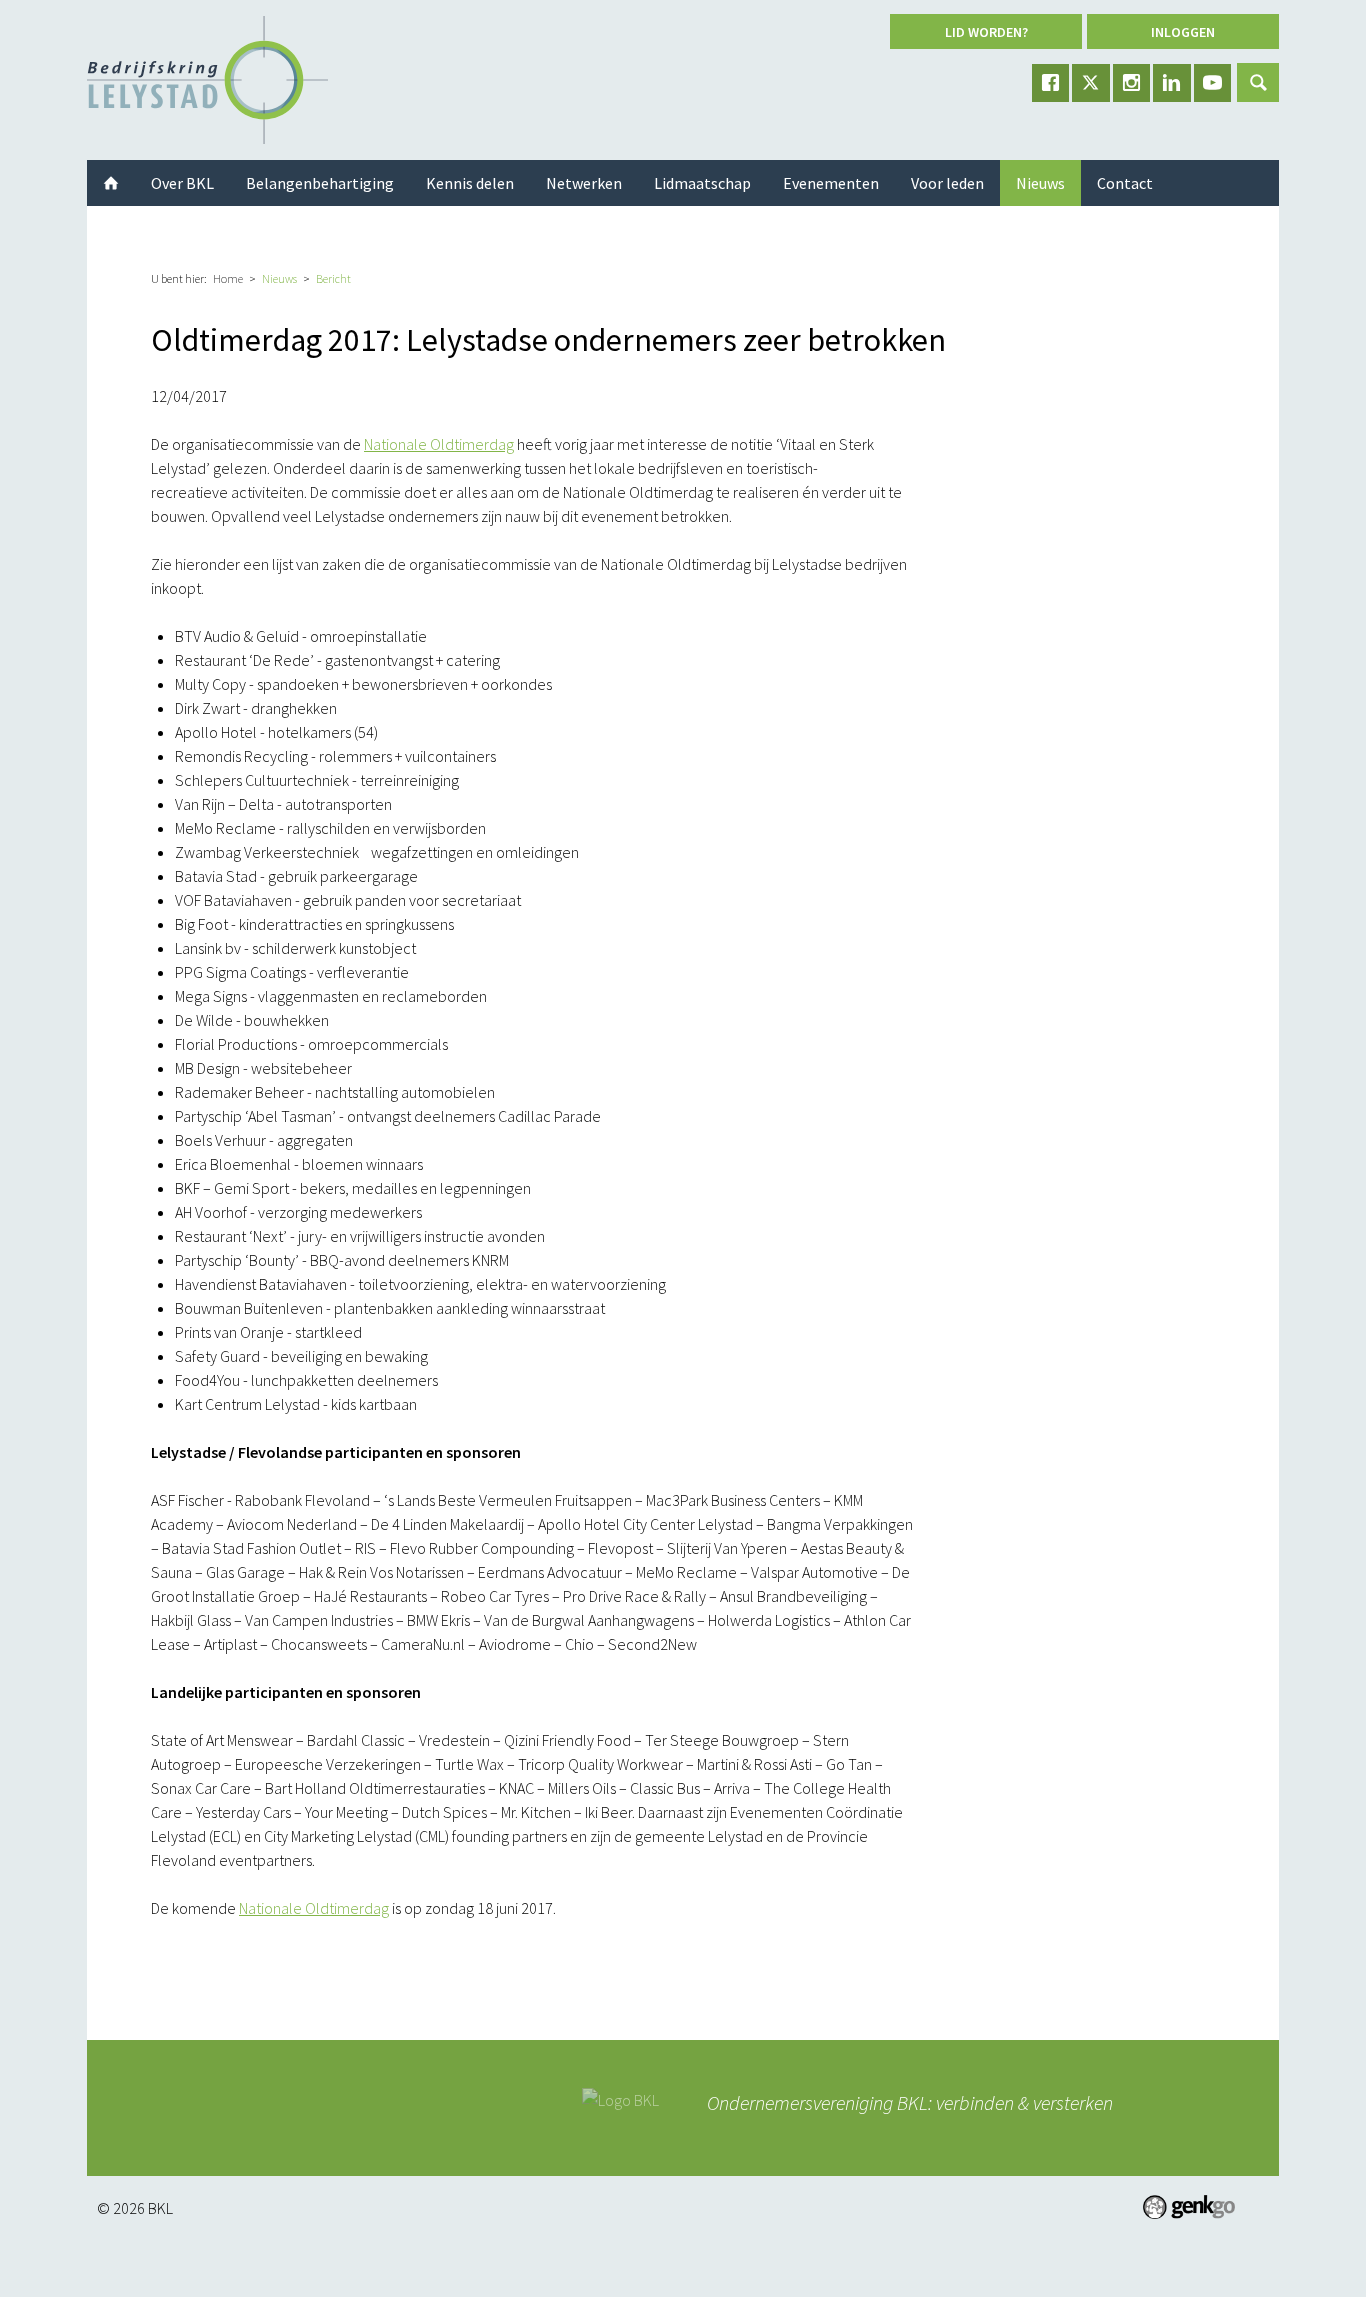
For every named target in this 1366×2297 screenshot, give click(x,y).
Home (228, 278)
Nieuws (279, 278)
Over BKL (182, 183)
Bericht (333, 278)
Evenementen (831, 183)
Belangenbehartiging (320, 183)
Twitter (1091, 83)
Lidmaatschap (702, 183)
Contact (1125, 183)
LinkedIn (1172, 83)
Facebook (1051, 83)
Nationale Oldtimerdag (439, 444)
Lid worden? (986, 32)
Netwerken (584, 183)
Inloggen (1183, 32)
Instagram (1132, 83)
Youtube (1213, 83)
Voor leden (947, 183)
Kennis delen (470, 183)
